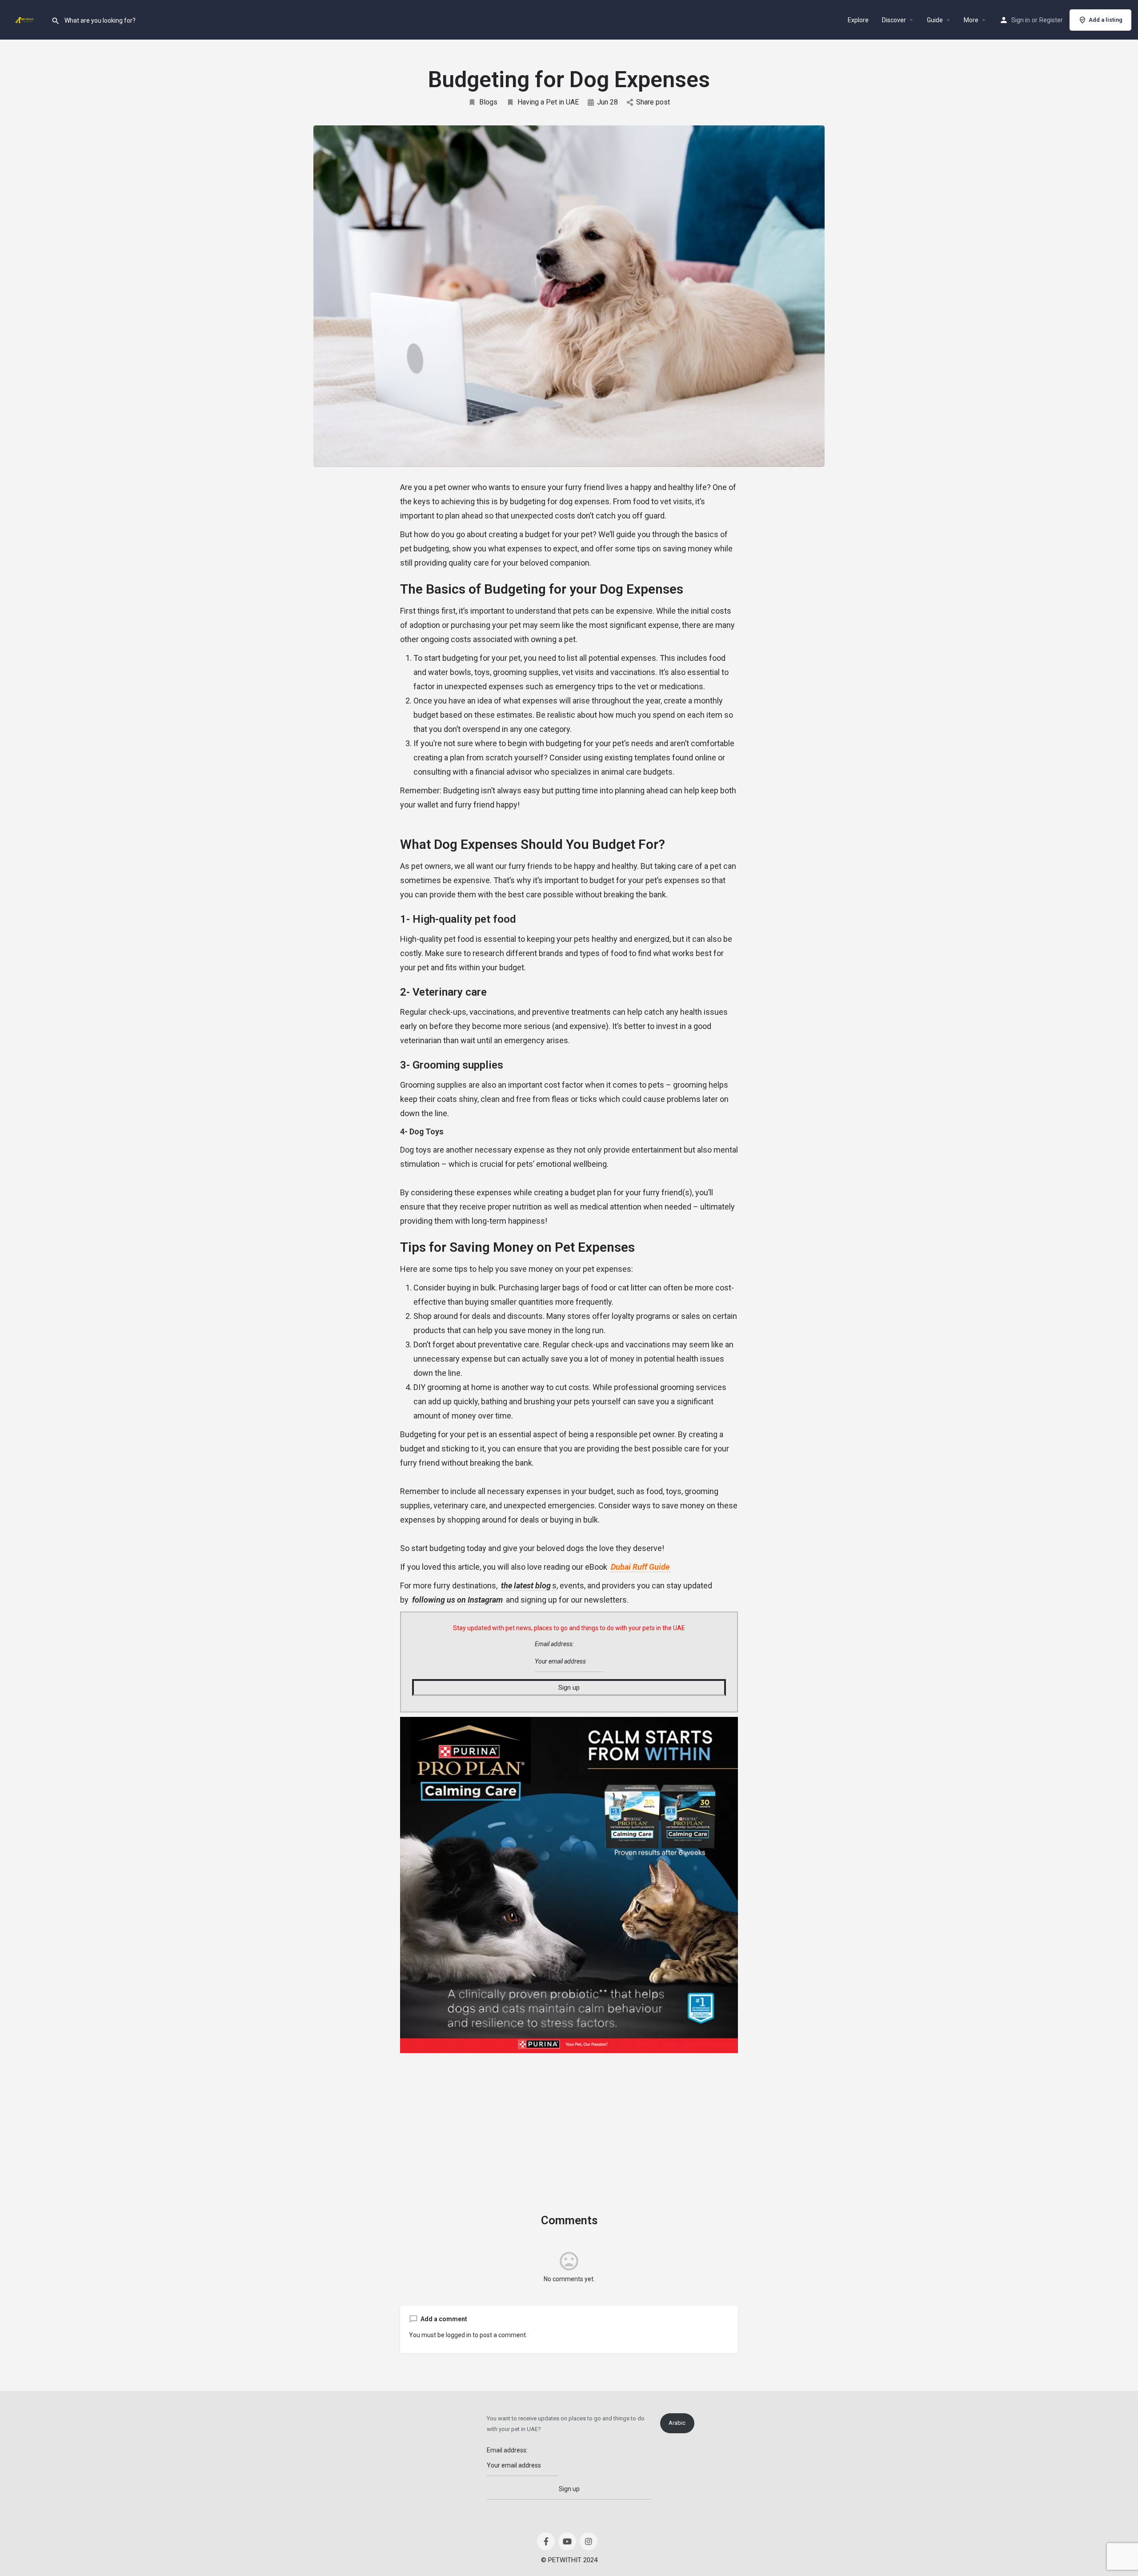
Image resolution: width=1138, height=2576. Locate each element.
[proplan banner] (569, 1885)
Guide (935, 20)
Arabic (677, 2423)
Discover (894, 20)
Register (1051, 20)
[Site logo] (26, 19)
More (971, 20)
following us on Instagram (457, 1600)
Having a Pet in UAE (548, 102)
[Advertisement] (569, 2120)
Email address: (554, 1644)
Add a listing (1106, 20)
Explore (858, 20)
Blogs (488, 102)
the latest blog (526, 1585)
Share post (653, 102)
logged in (459, 2335)
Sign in (1021, 20)
